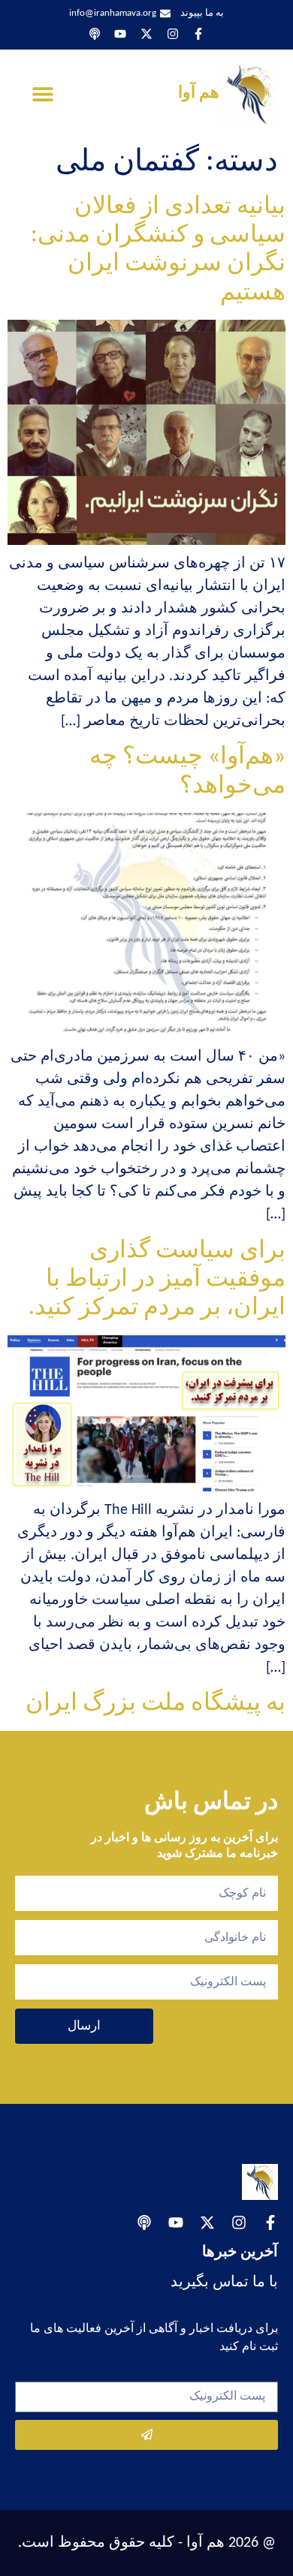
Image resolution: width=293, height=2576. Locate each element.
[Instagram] (173, 35)
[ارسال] (146, 2435)
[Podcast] (95, 35)
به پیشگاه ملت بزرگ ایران (156, 1704)
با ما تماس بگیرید (224, 2283)
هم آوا (199, 93)
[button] (43, 94)
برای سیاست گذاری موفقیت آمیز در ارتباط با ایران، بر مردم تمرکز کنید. (157, 1280)
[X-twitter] (146, 35)
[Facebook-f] (198, 35)
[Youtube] (121, 35)
